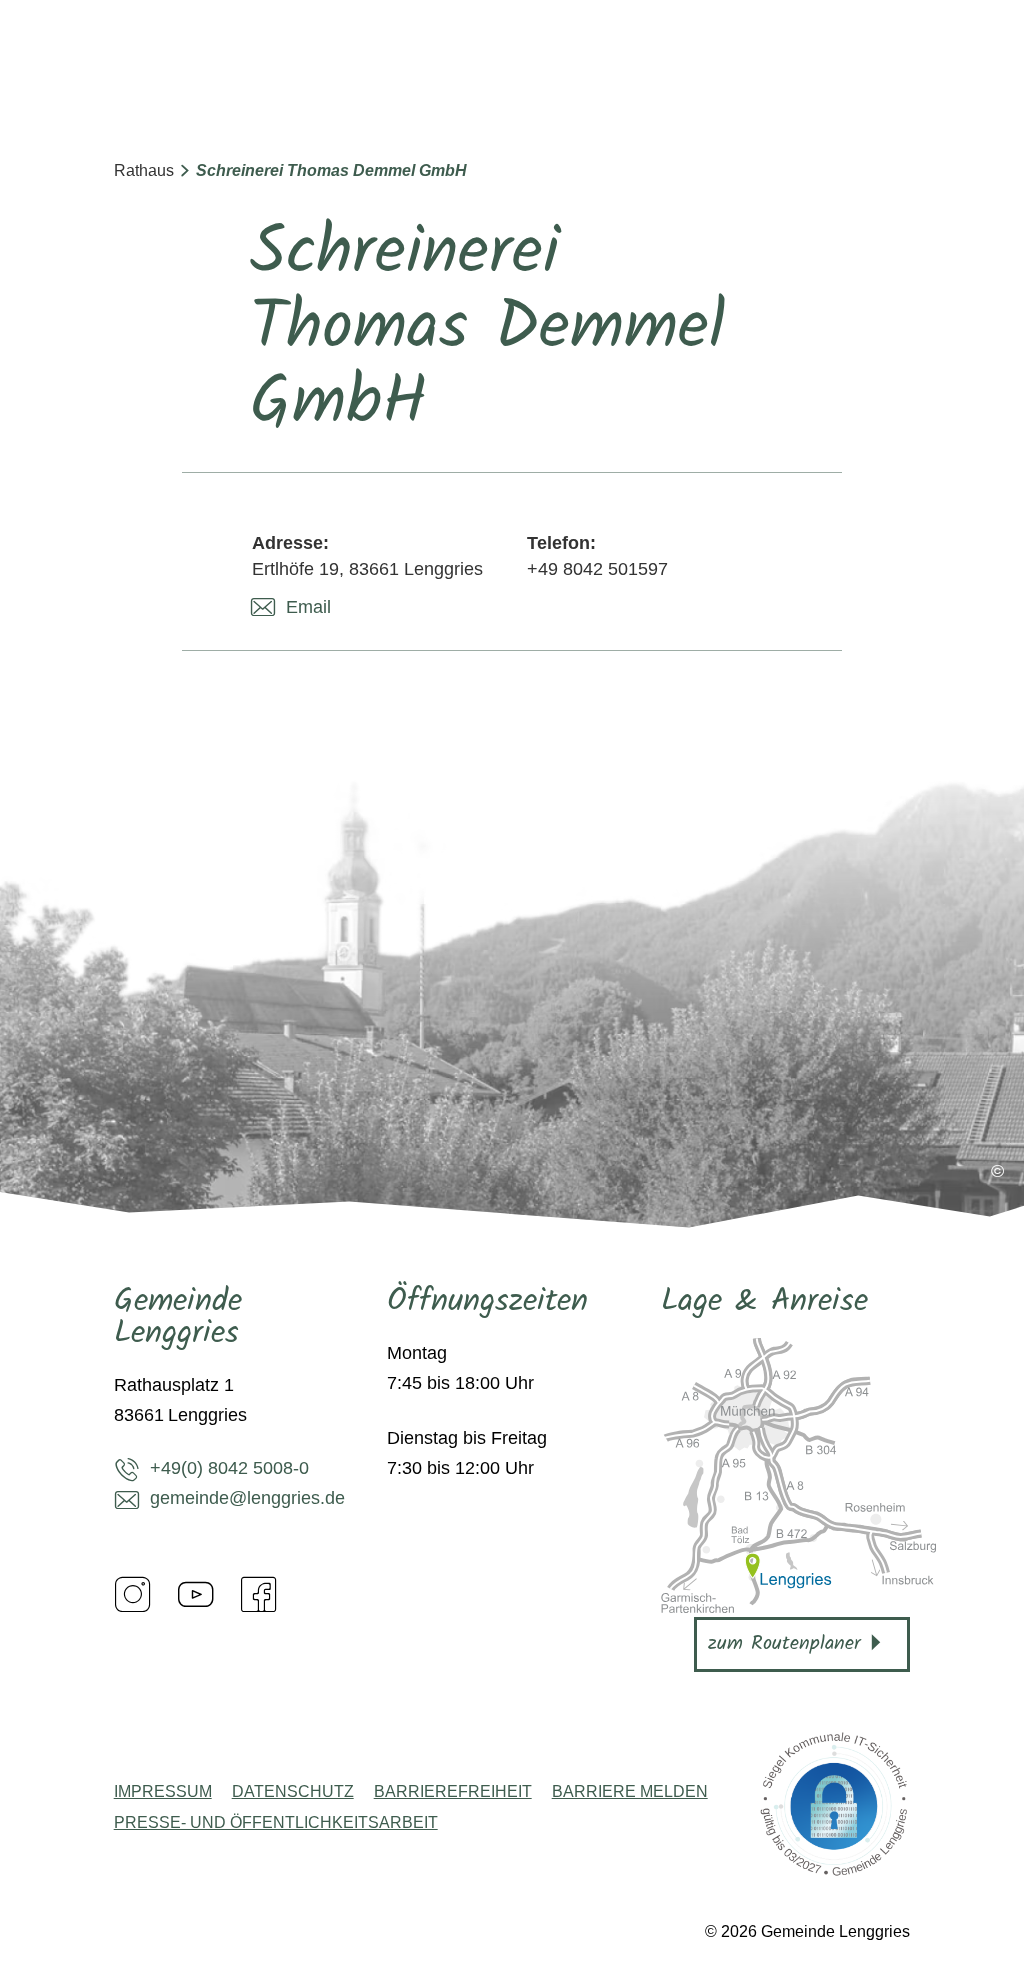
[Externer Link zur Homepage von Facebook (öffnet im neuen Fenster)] (259, 1594)
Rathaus (144, 170)
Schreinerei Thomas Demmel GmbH (331, 170)
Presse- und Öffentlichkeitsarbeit (276, 1823)
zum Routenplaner (784, 1644)
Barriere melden (630, 1792)
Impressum (163, 1792)
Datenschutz (293, 1792)
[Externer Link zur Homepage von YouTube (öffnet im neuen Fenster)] (196, 1594)
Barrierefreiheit (453, 1792)
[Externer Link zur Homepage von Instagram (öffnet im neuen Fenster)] (133, 1594)
